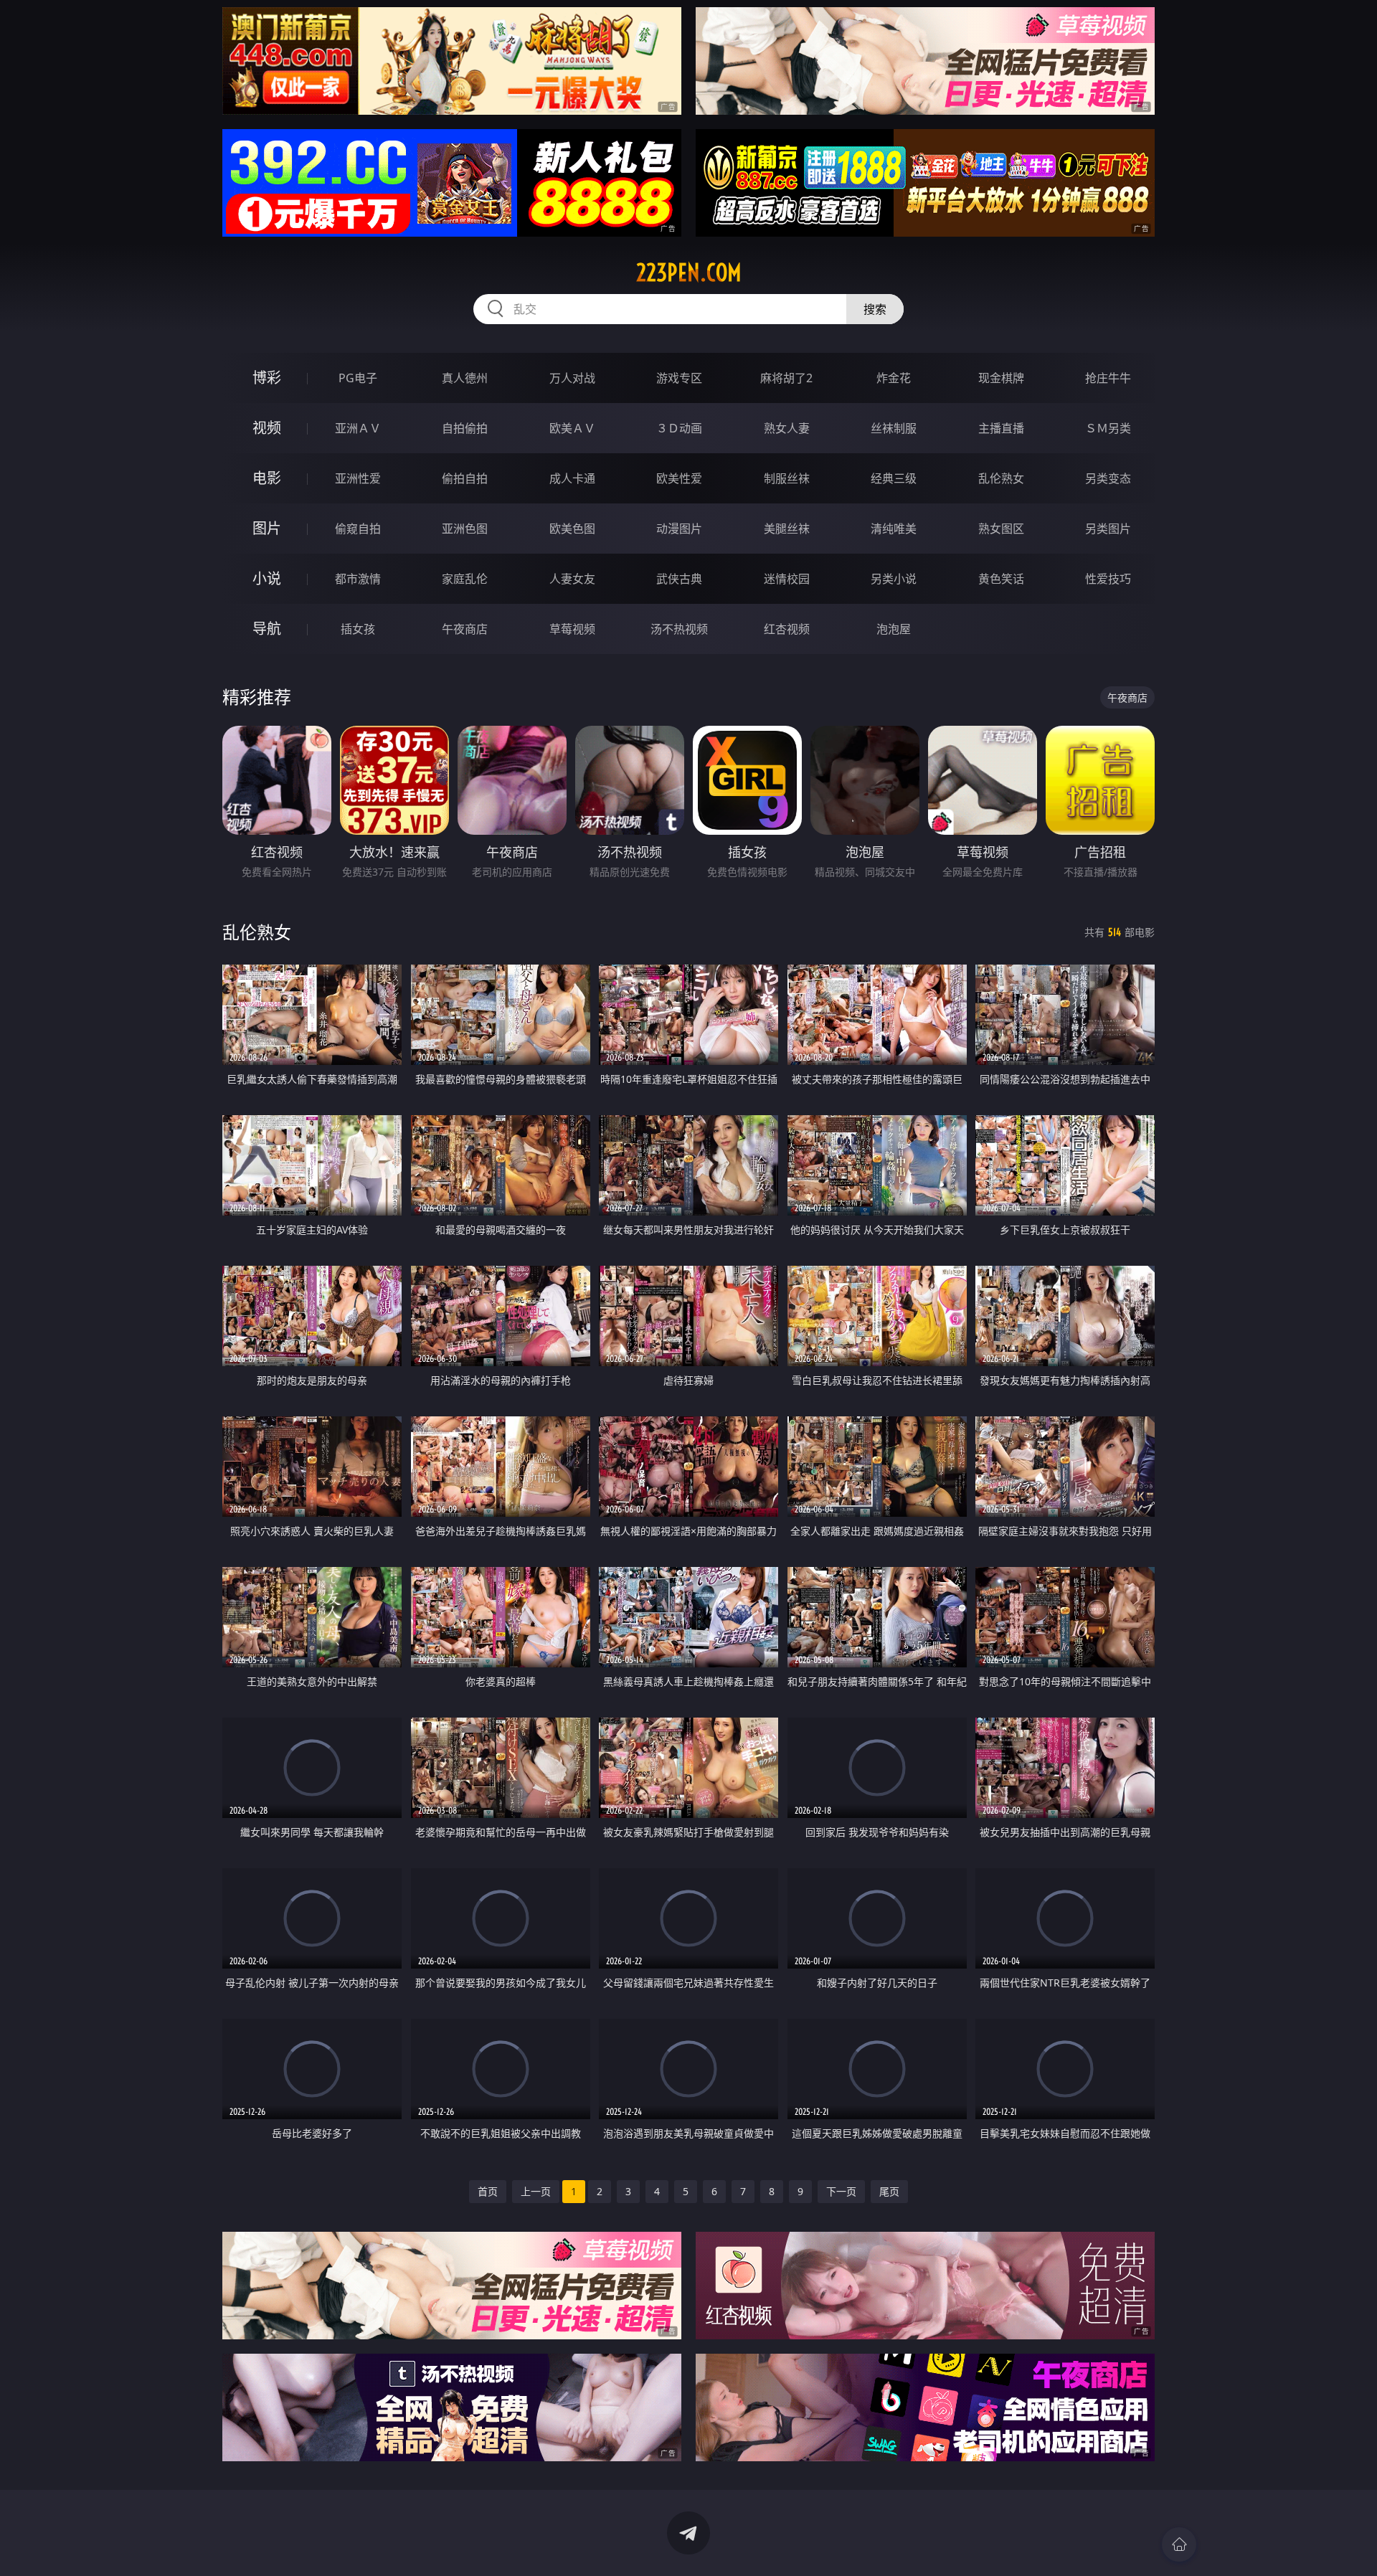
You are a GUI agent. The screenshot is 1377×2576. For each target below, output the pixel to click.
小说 (267, 578)
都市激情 (358, 579)
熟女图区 (1001, 529)
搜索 (875, 309)
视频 (267, 428)
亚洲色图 (465, 529)
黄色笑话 (1001, 579)
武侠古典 (679, 579)
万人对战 (572, 378)
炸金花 (894, 378)
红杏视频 (787, 629)
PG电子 (358, 378)
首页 (488, 2191)
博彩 (267, 378)
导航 (267, 629)
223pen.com (689, 273)
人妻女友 (572, 579)
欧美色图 (572, 529)
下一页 (841, 2191)
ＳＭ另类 (1108, 428)
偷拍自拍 (465, 478)
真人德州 (465, 378)
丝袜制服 (894, 428)
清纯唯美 (894, 529)
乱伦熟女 (1001, 478)
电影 (267, 478)
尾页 (889, 2191)
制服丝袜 (787, 478)
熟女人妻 (787, 428)
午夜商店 (465, 629)
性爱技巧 (1108, 579)
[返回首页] (1179, 2544)
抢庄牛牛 (1108, 378)
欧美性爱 (679, 478)
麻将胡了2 (786, 378)
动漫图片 (679, 529)
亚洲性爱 (358, 478)
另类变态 (1108, 478)
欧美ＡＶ (572, 428)
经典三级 (894, 478)
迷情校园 (787, 579)
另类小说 (894, 579)
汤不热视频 (679, 629)
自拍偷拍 (465, 428)
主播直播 (1001, 428)
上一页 (536, 2191)
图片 (267, 528)
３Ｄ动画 (679, 428)
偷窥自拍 (358, 529)
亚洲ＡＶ (358, 428)
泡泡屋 (894, 629)
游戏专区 (679, 378)
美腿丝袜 (787, 529)
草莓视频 (572, 629)
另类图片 (1108, 529)
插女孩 (358, 629)
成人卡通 (572, 478)
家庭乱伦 (465, 579)
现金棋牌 (1001, 378)
